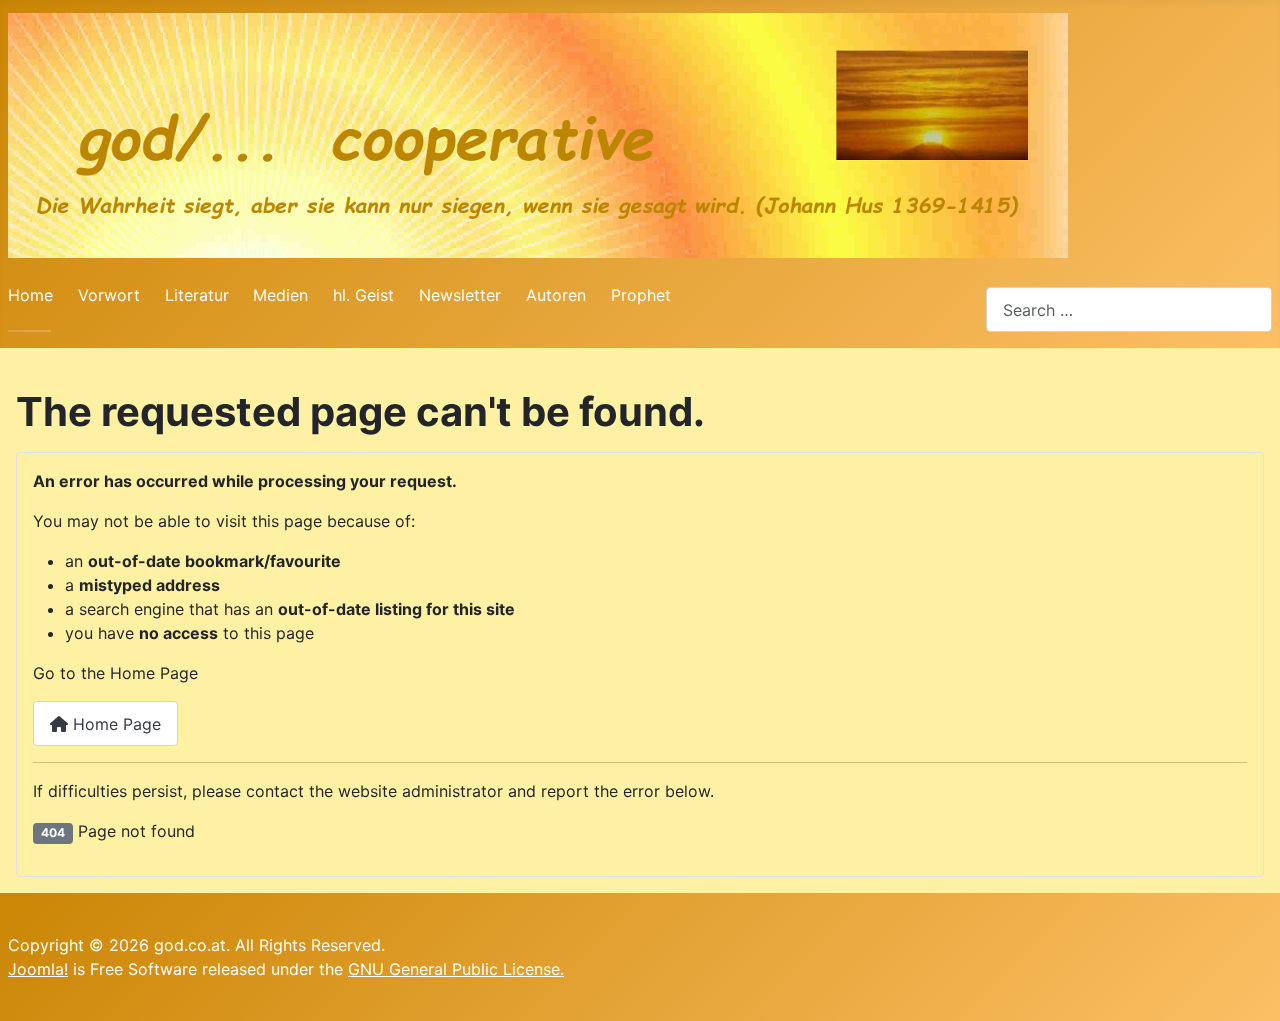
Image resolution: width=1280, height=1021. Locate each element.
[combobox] (1129, 309)
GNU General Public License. (456, 969)
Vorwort (109, 295)
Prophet (641, 295)
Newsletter (460, 295)
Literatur (197, 295)
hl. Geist (363, 295)
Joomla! (38, 969)
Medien (280, 295)
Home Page (114, 724)
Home (30, 295)
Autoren (556, 295)
